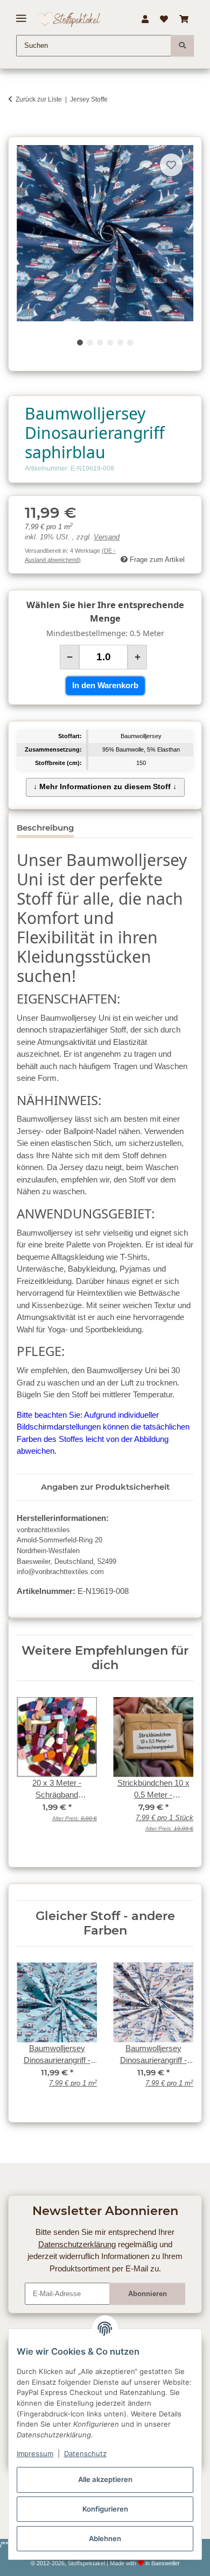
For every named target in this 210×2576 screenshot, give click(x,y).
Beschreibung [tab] (45, 828)
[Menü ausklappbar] (21, 14)
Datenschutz (85, 2454)
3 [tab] (100, 342)
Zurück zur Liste (39, 99)
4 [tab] (110, 342)
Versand (107, 537)
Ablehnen (105, 2538)
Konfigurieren (105, 2509)
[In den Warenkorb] (16, 131)
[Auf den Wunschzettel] (171, 165)
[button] (145, 19)
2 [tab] (90, 342)
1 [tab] (80, 342)
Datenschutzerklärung (77, 2244)
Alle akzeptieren (105, 2479)
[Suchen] (182, 46)
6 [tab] (130, 342)
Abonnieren (148, 2294)
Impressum (35, 2454)
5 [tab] (120, 342)
